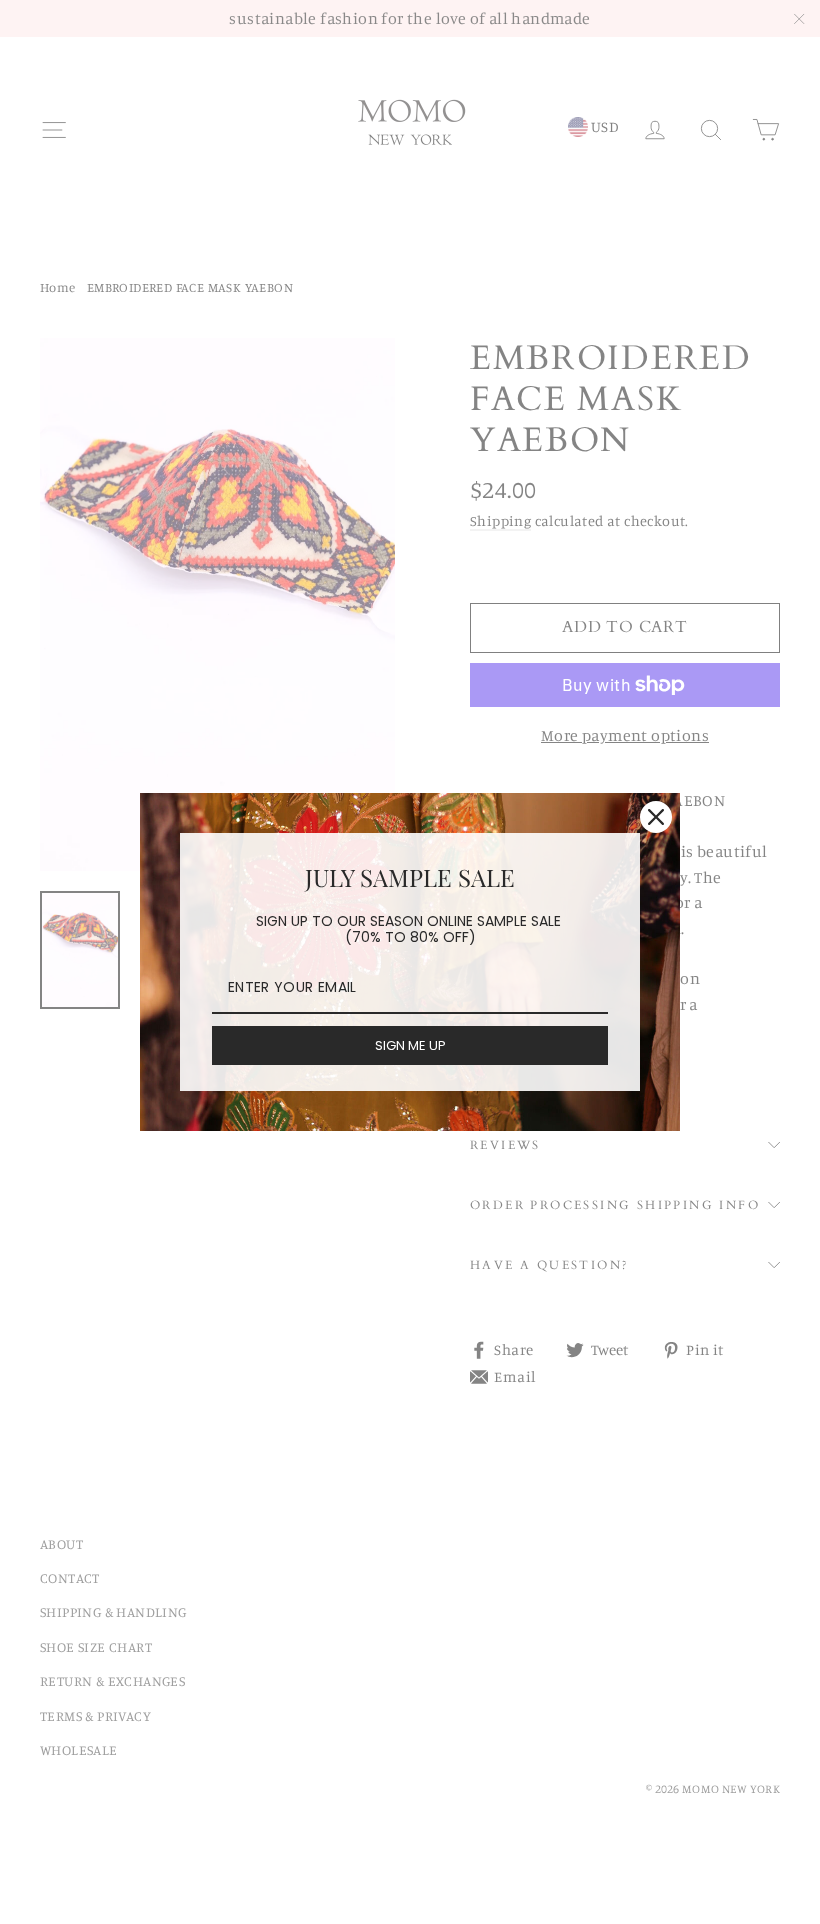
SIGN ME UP (410, 1045)
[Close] (656, 817)
